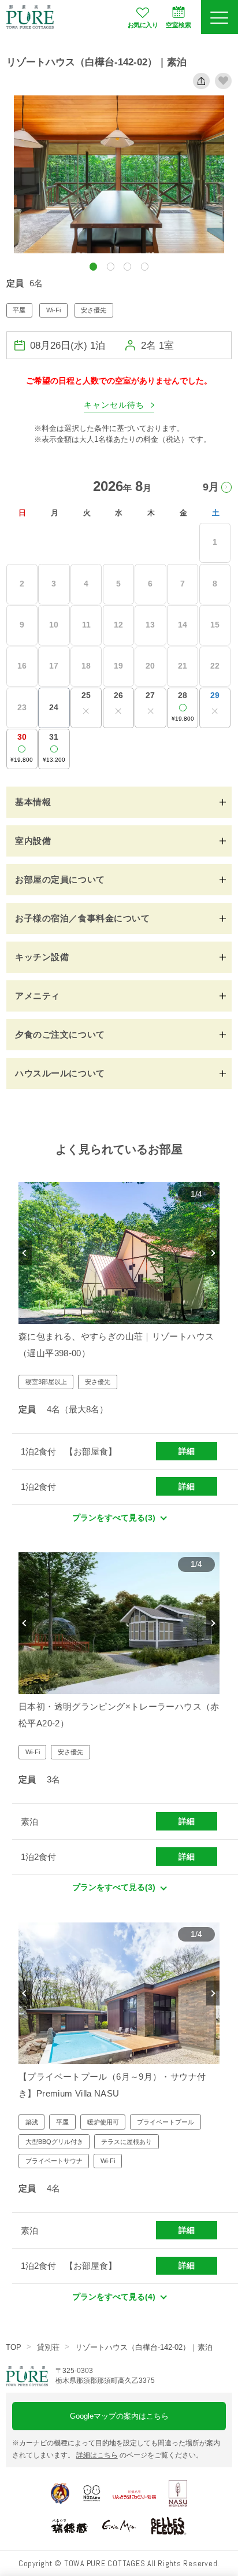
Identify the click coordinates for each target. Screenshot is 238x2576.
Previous (25, 1253)
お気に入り (143, 25)
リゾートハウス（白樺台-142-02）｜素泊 (144, 2347)
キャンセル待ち (114, 405)
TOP (14, 2347)
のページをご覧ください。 (140, 2455)
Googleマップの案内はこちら (119, 2416)
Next (213, 1253)
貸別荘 (48, 2347)
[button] (93, 266)
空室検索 (178, 25)
